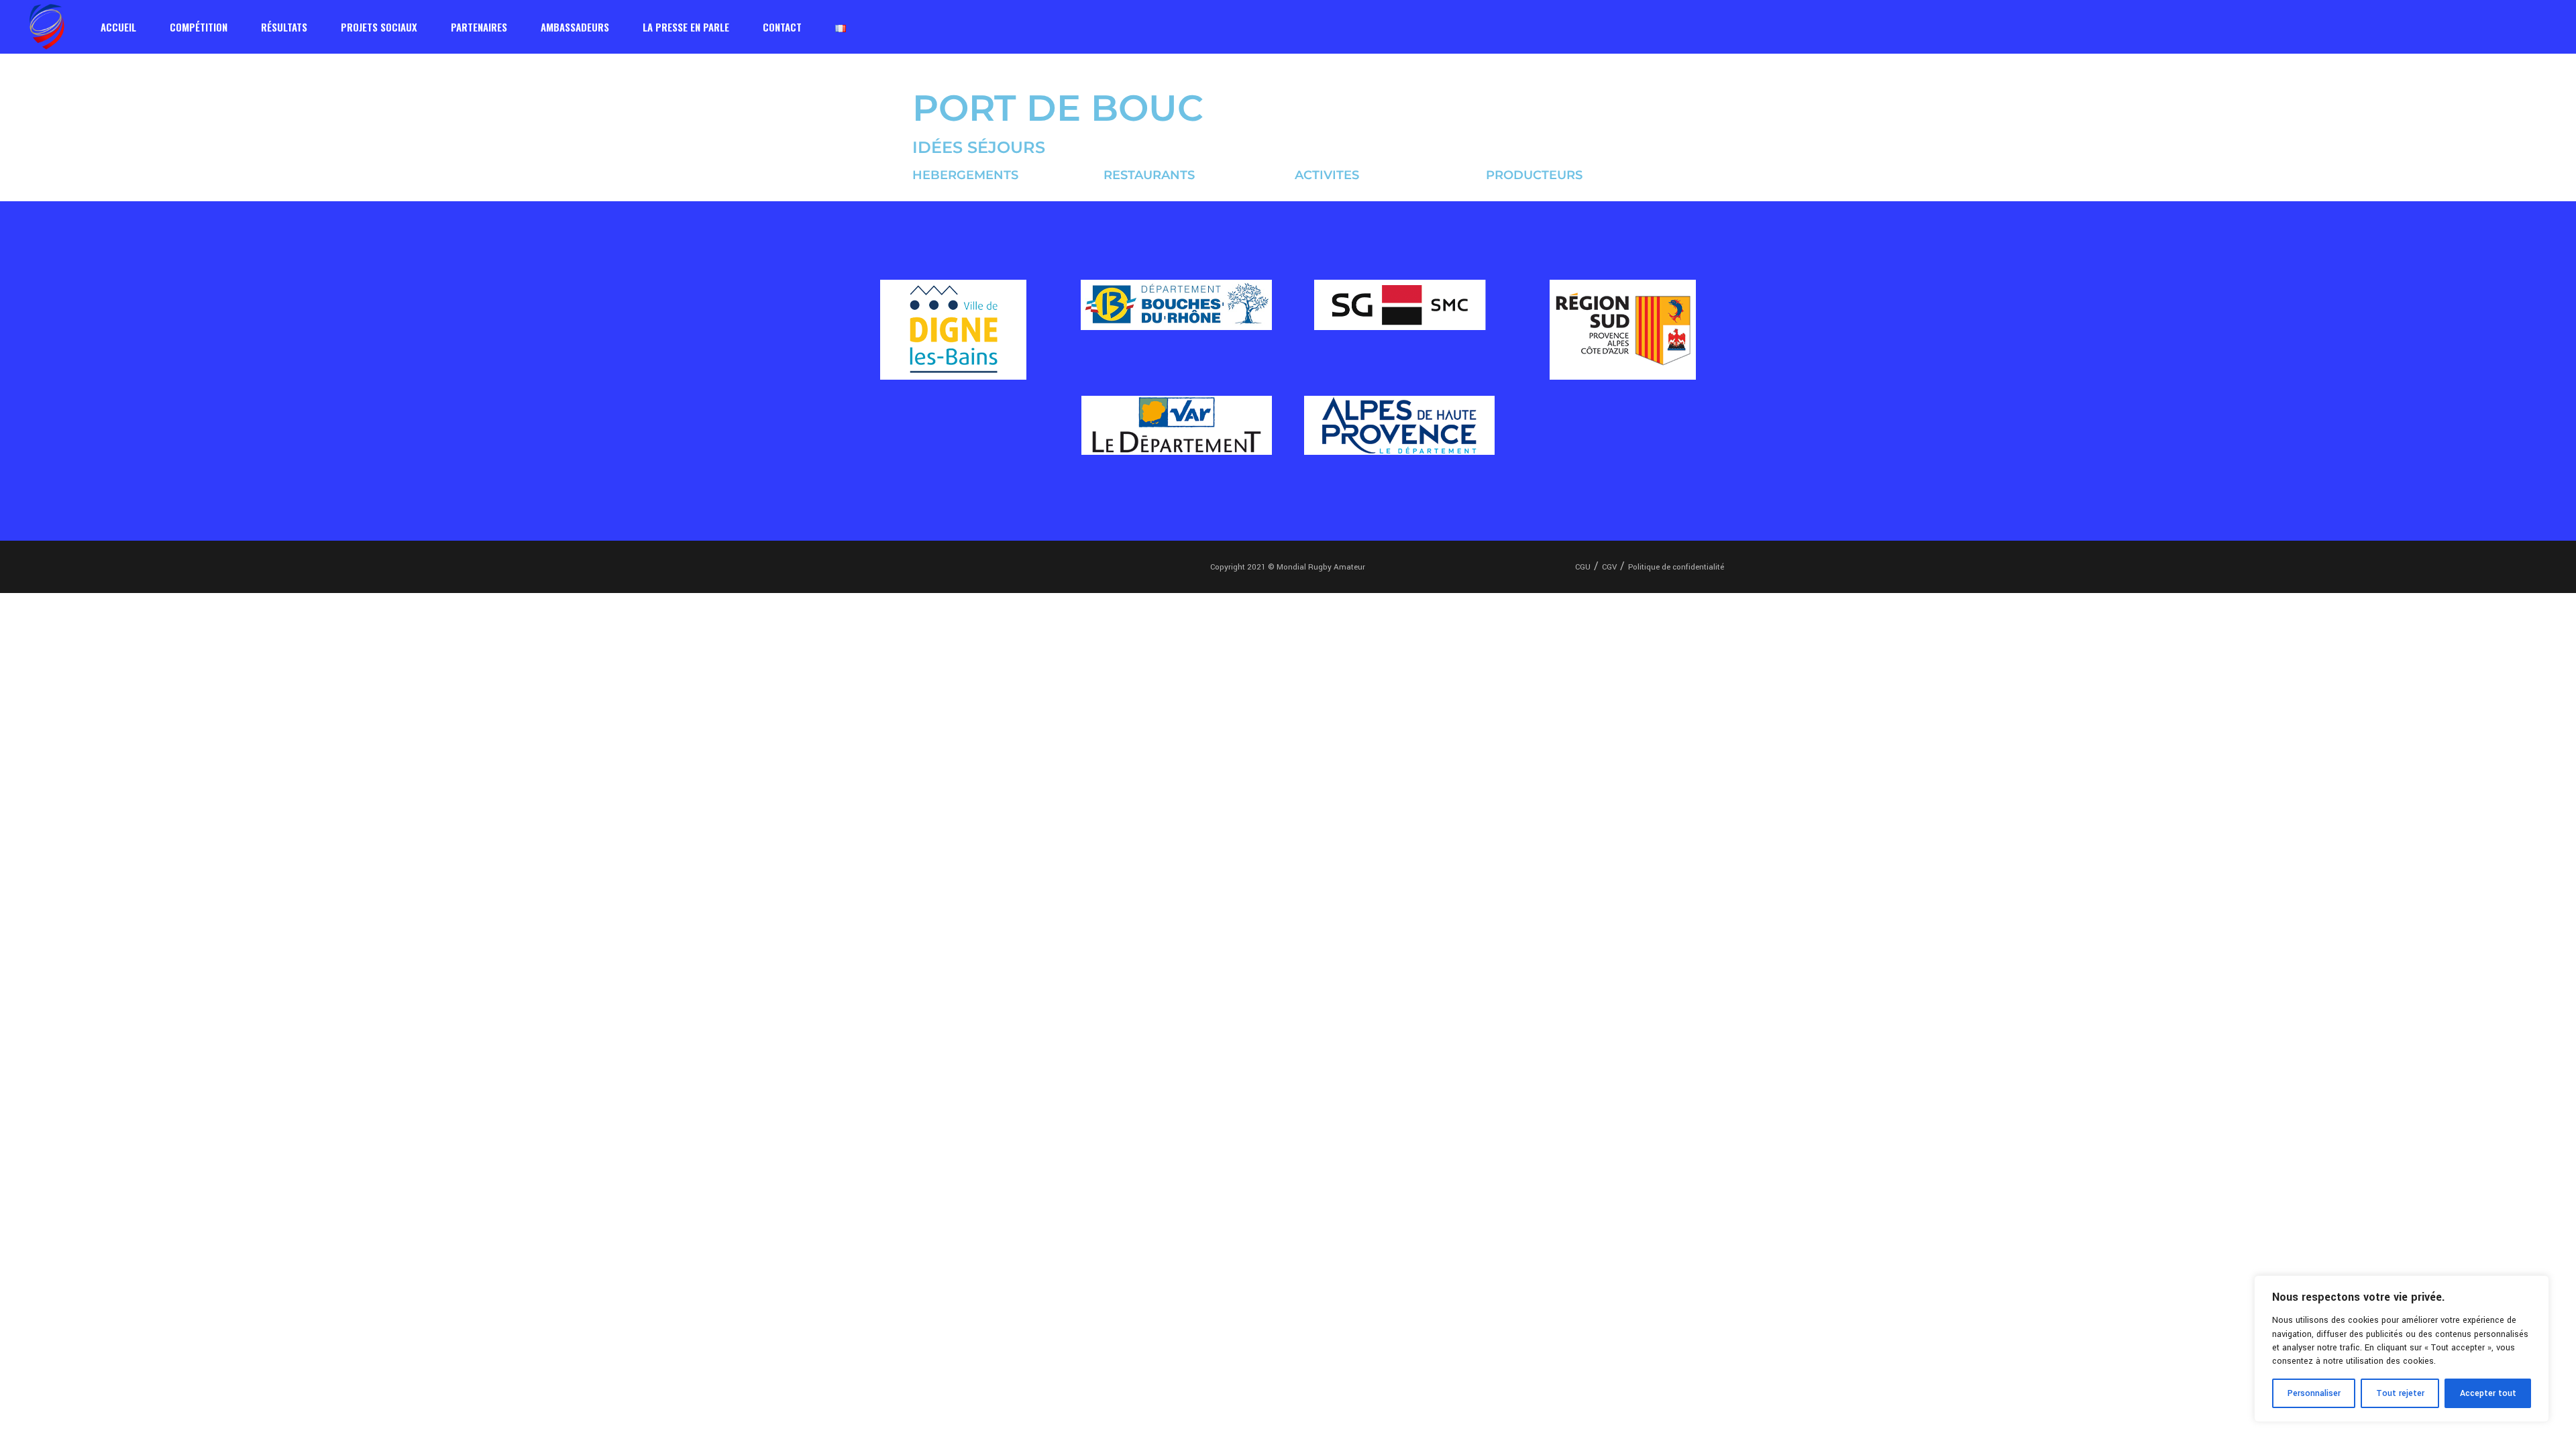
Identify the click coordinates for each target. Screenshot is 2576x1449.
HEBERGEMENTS (965, 175)
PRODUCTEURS (1534, 175)
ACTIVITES (1327, 175)
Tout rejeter (2400, 1393)
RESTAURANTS (1149, 175)
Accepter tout (2488, 1393)
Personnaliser (2314, 1393)
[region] (2402, 1349)
